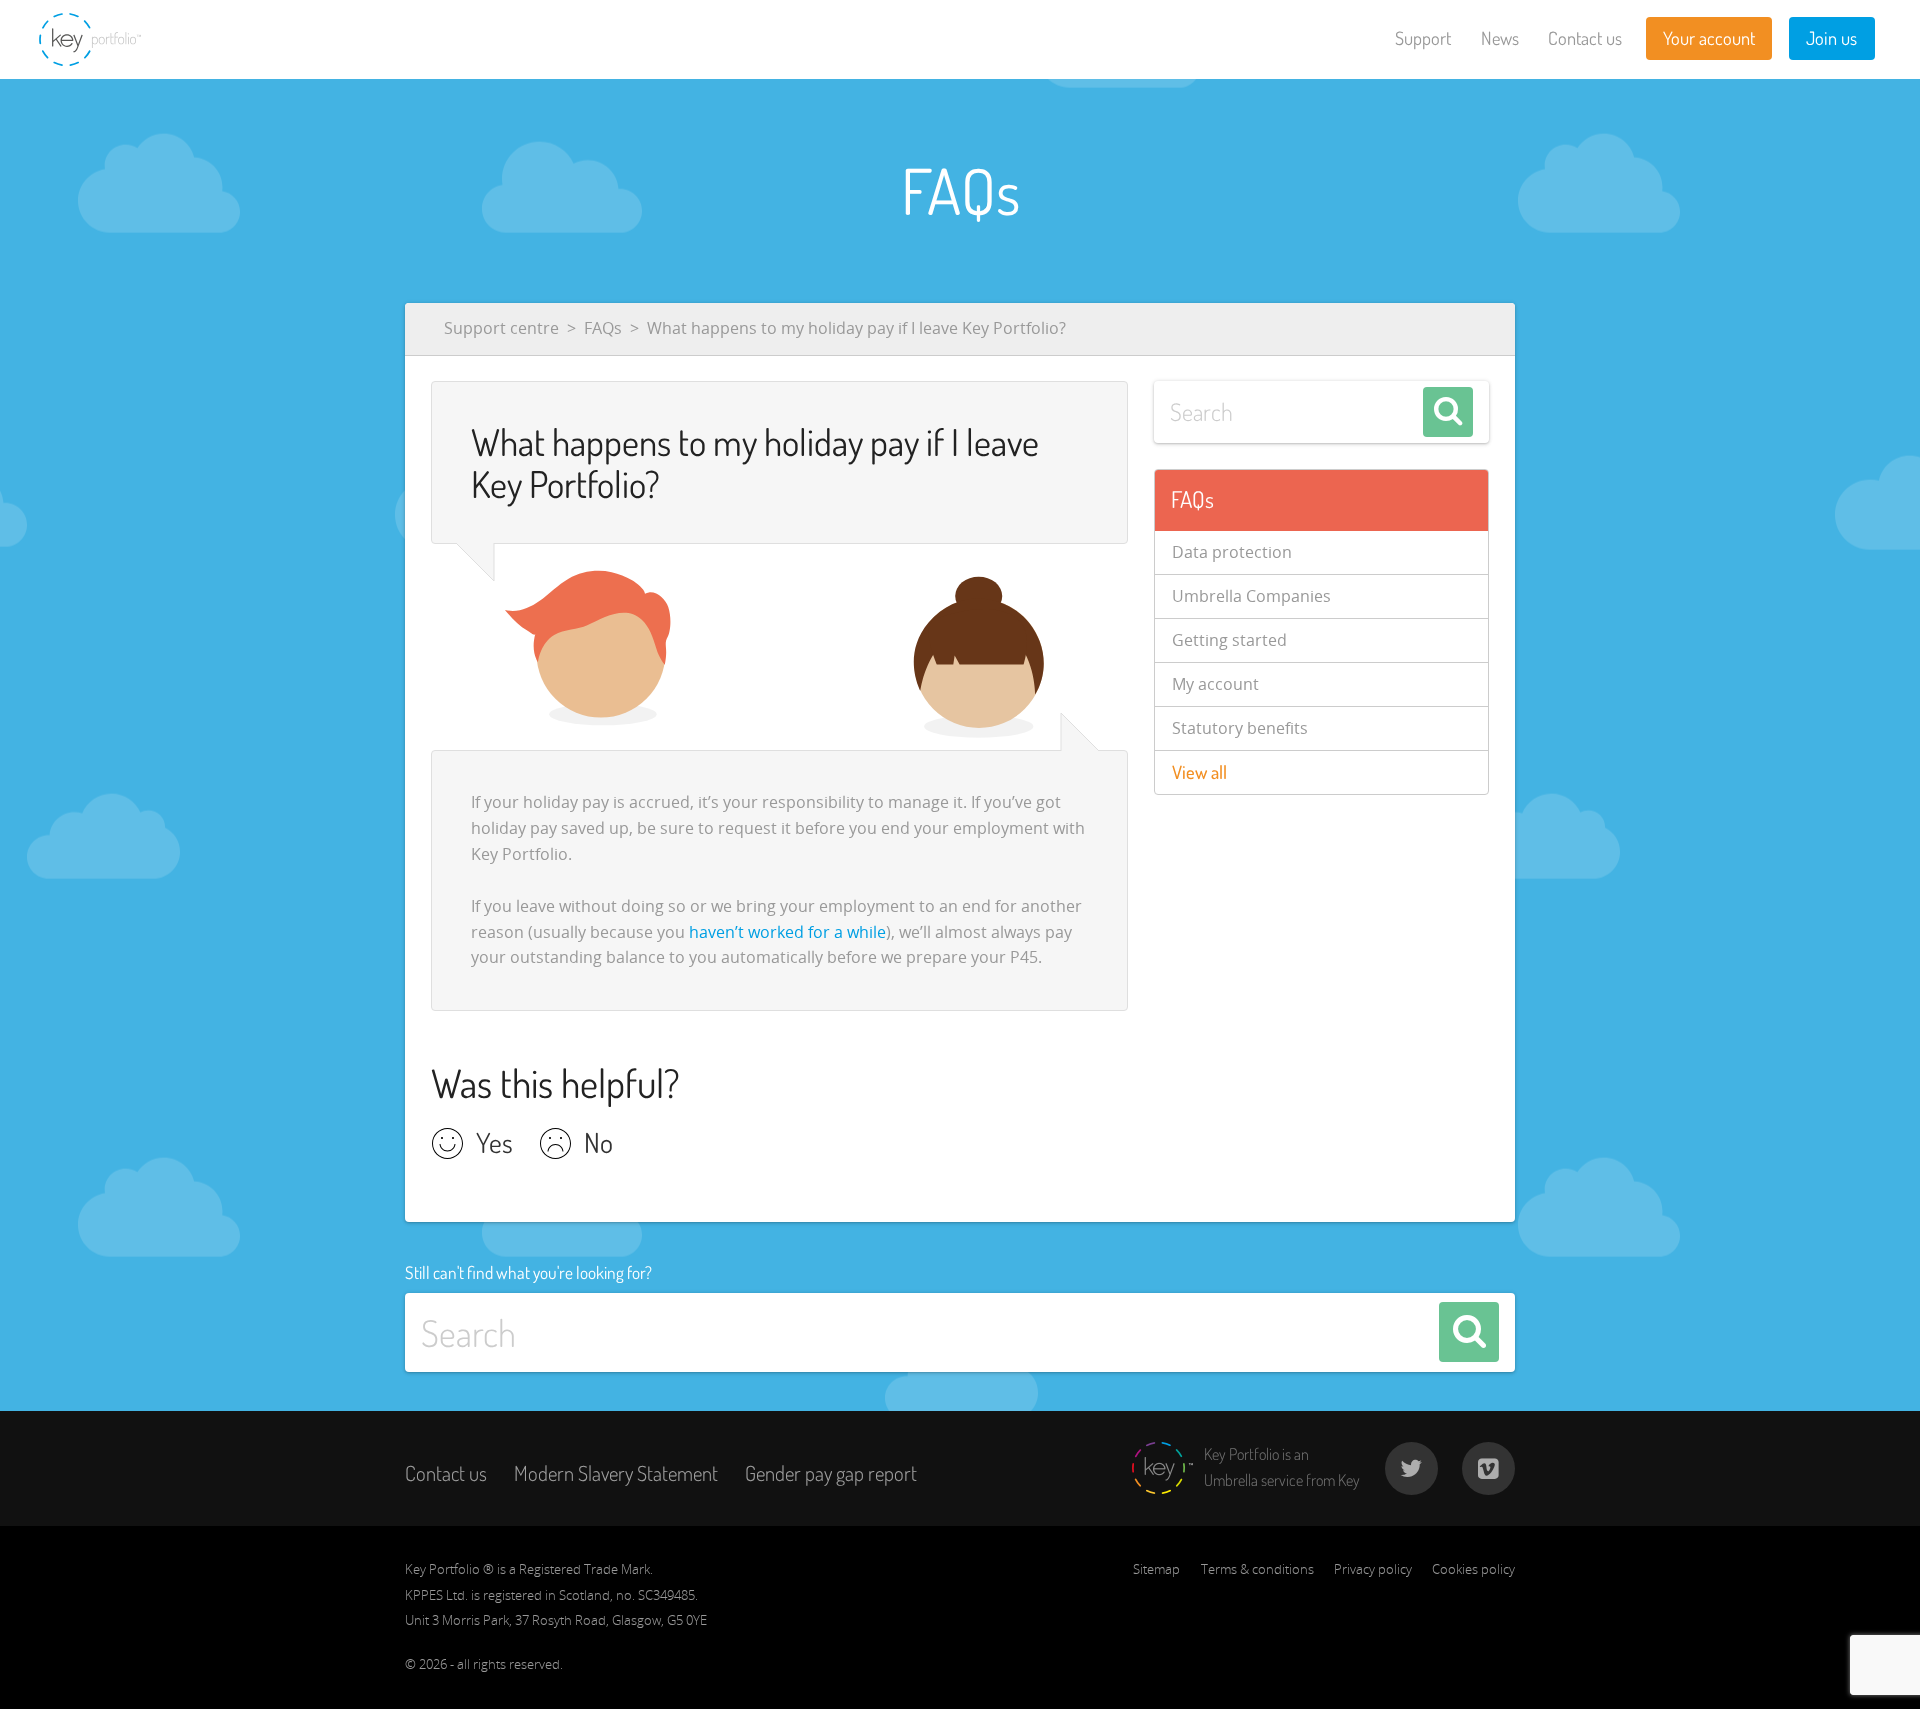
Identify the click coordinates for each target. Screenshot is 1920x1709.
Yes (494, 1145)
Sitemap (1156, 1569)
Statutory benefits (1240, 728)
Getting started (1229, 640)
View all (1199, 772)
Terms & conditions (1257, 1569)
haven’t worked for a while (787, 932)
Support (1423, 38)
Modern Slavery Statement (616, 1473)
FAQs (603, 328)
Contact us (1585, 38)
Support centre (501, 328)
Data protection (1232, 552)
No (598, 1145)
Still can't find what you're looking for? (528, 1272)
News (1500, 38)
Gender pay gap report (831, 1473)
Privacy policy (1373, 1569)
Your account (1709, 38)
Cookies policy (1473, 1569)
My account (1215, 684)
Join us (1831, 38)
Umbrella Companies (1251, 596)
